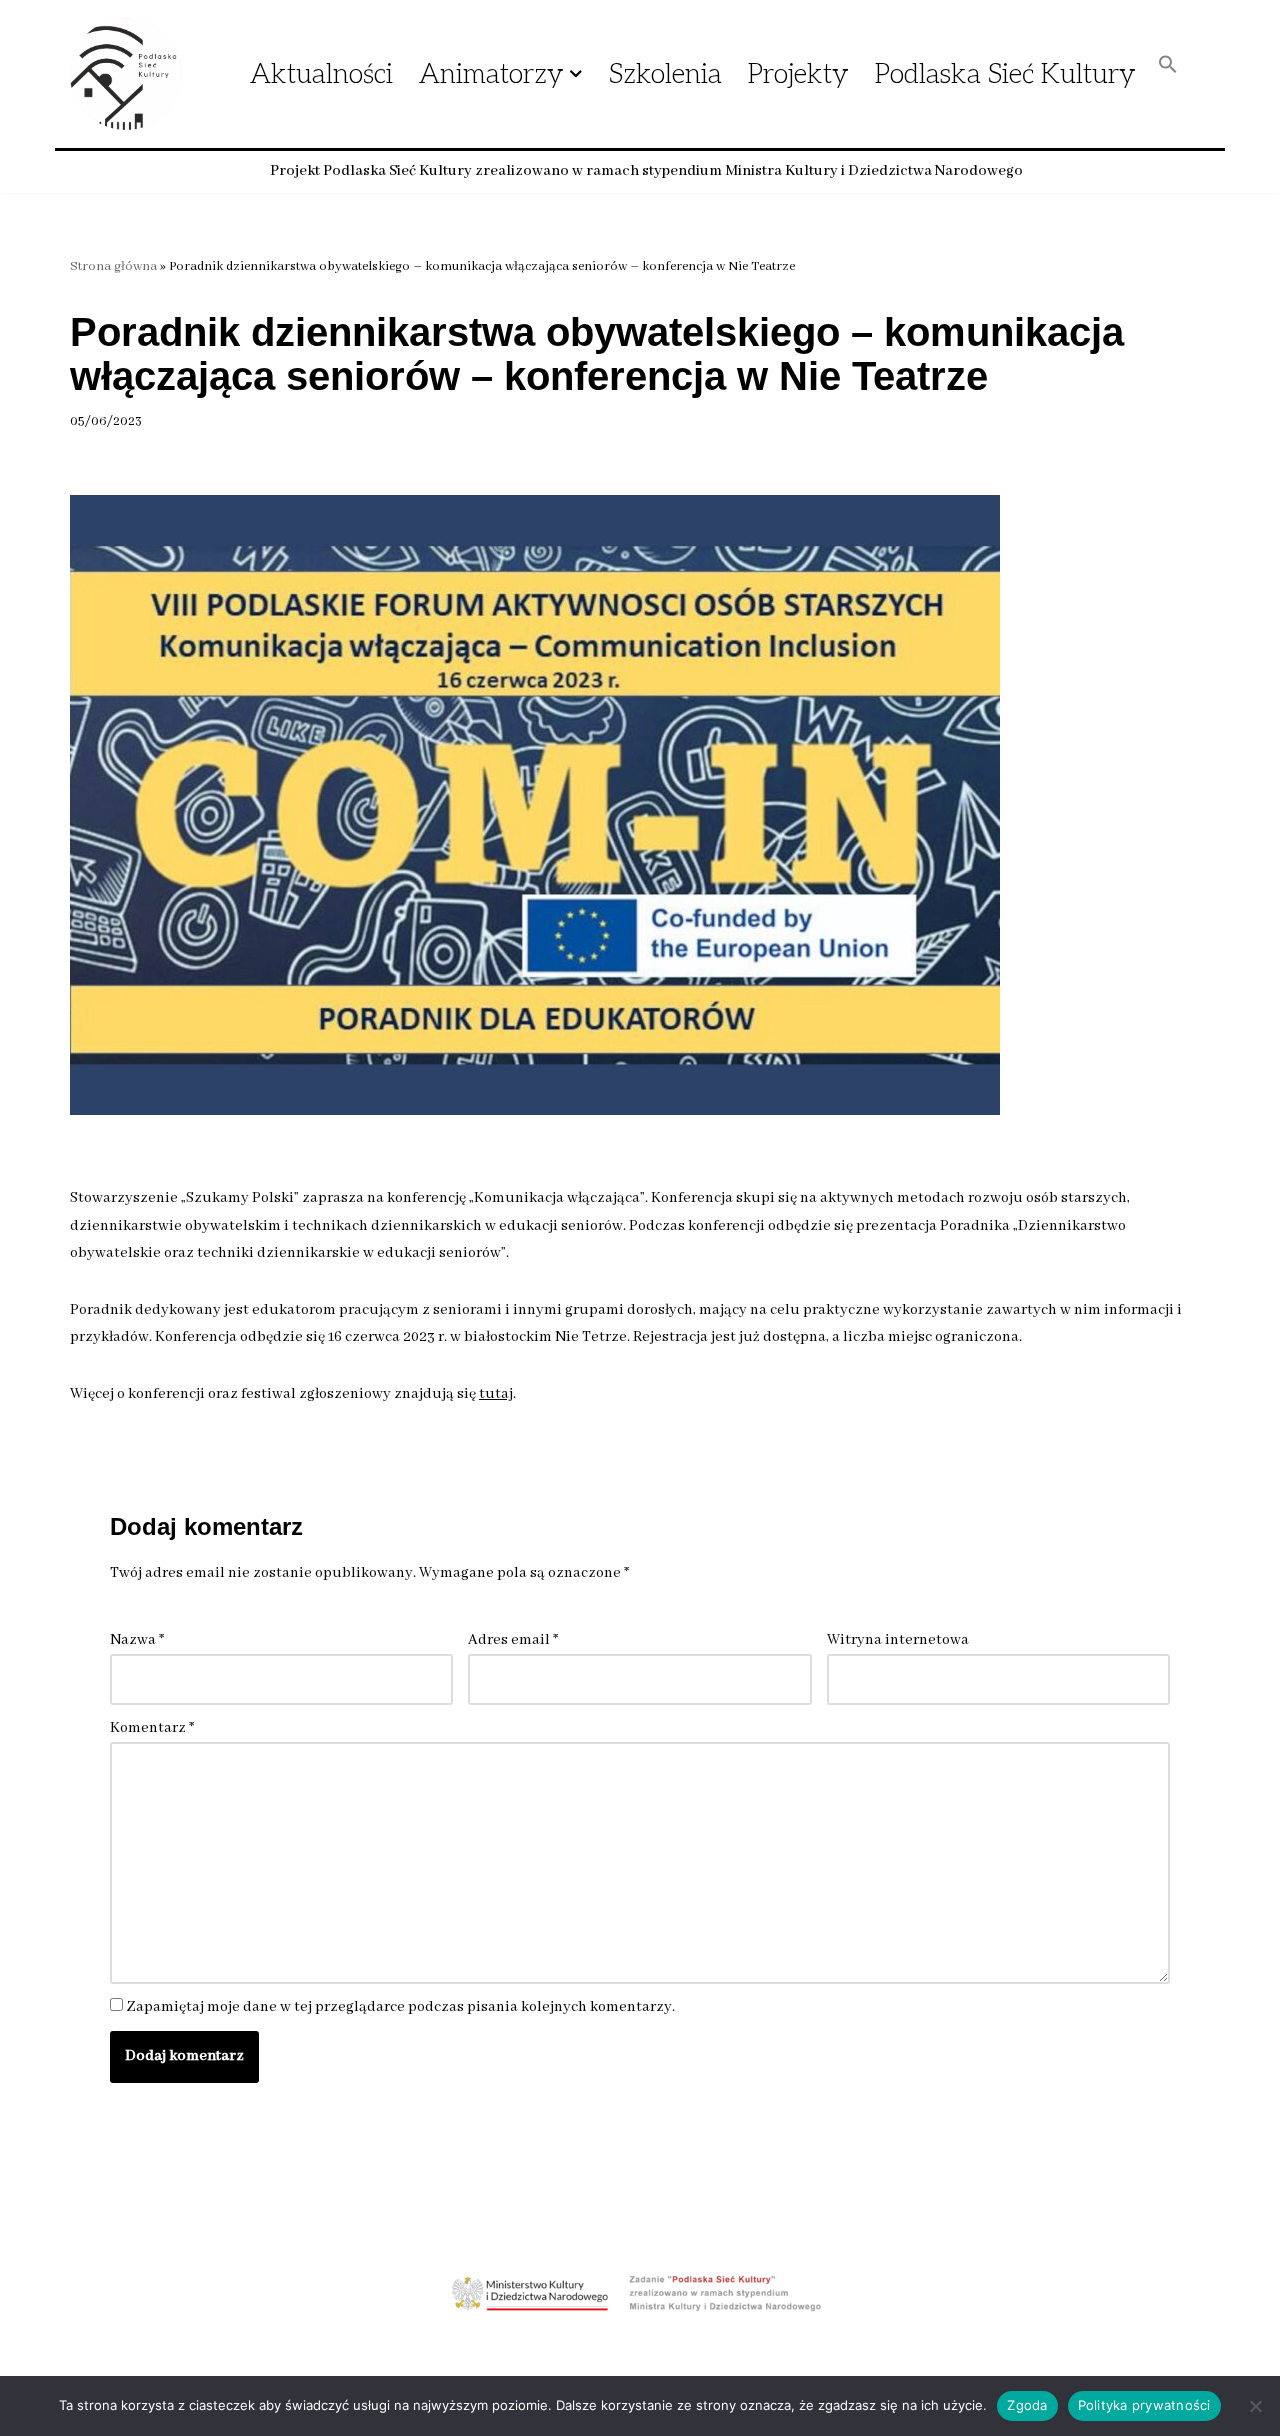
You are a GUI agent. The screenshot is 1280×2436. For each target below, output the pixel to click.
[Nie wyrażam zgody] (1255, 2406)
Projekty (798, 74)
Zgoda (1027, 2405)
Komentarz (152, 1728)
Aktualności (321, 74)
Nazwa (137, 1640)
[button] (576, 74)
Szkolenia (665, 74)
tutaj (496, 1394)
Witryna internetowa (898, 1640)
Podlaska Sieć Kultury (1005, 74)
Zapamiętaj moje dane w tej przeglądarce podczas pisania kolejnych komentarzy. (400, 2007)
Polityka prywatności (1144, 2405)
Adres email (513, 1640)
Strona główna (113, 266)
